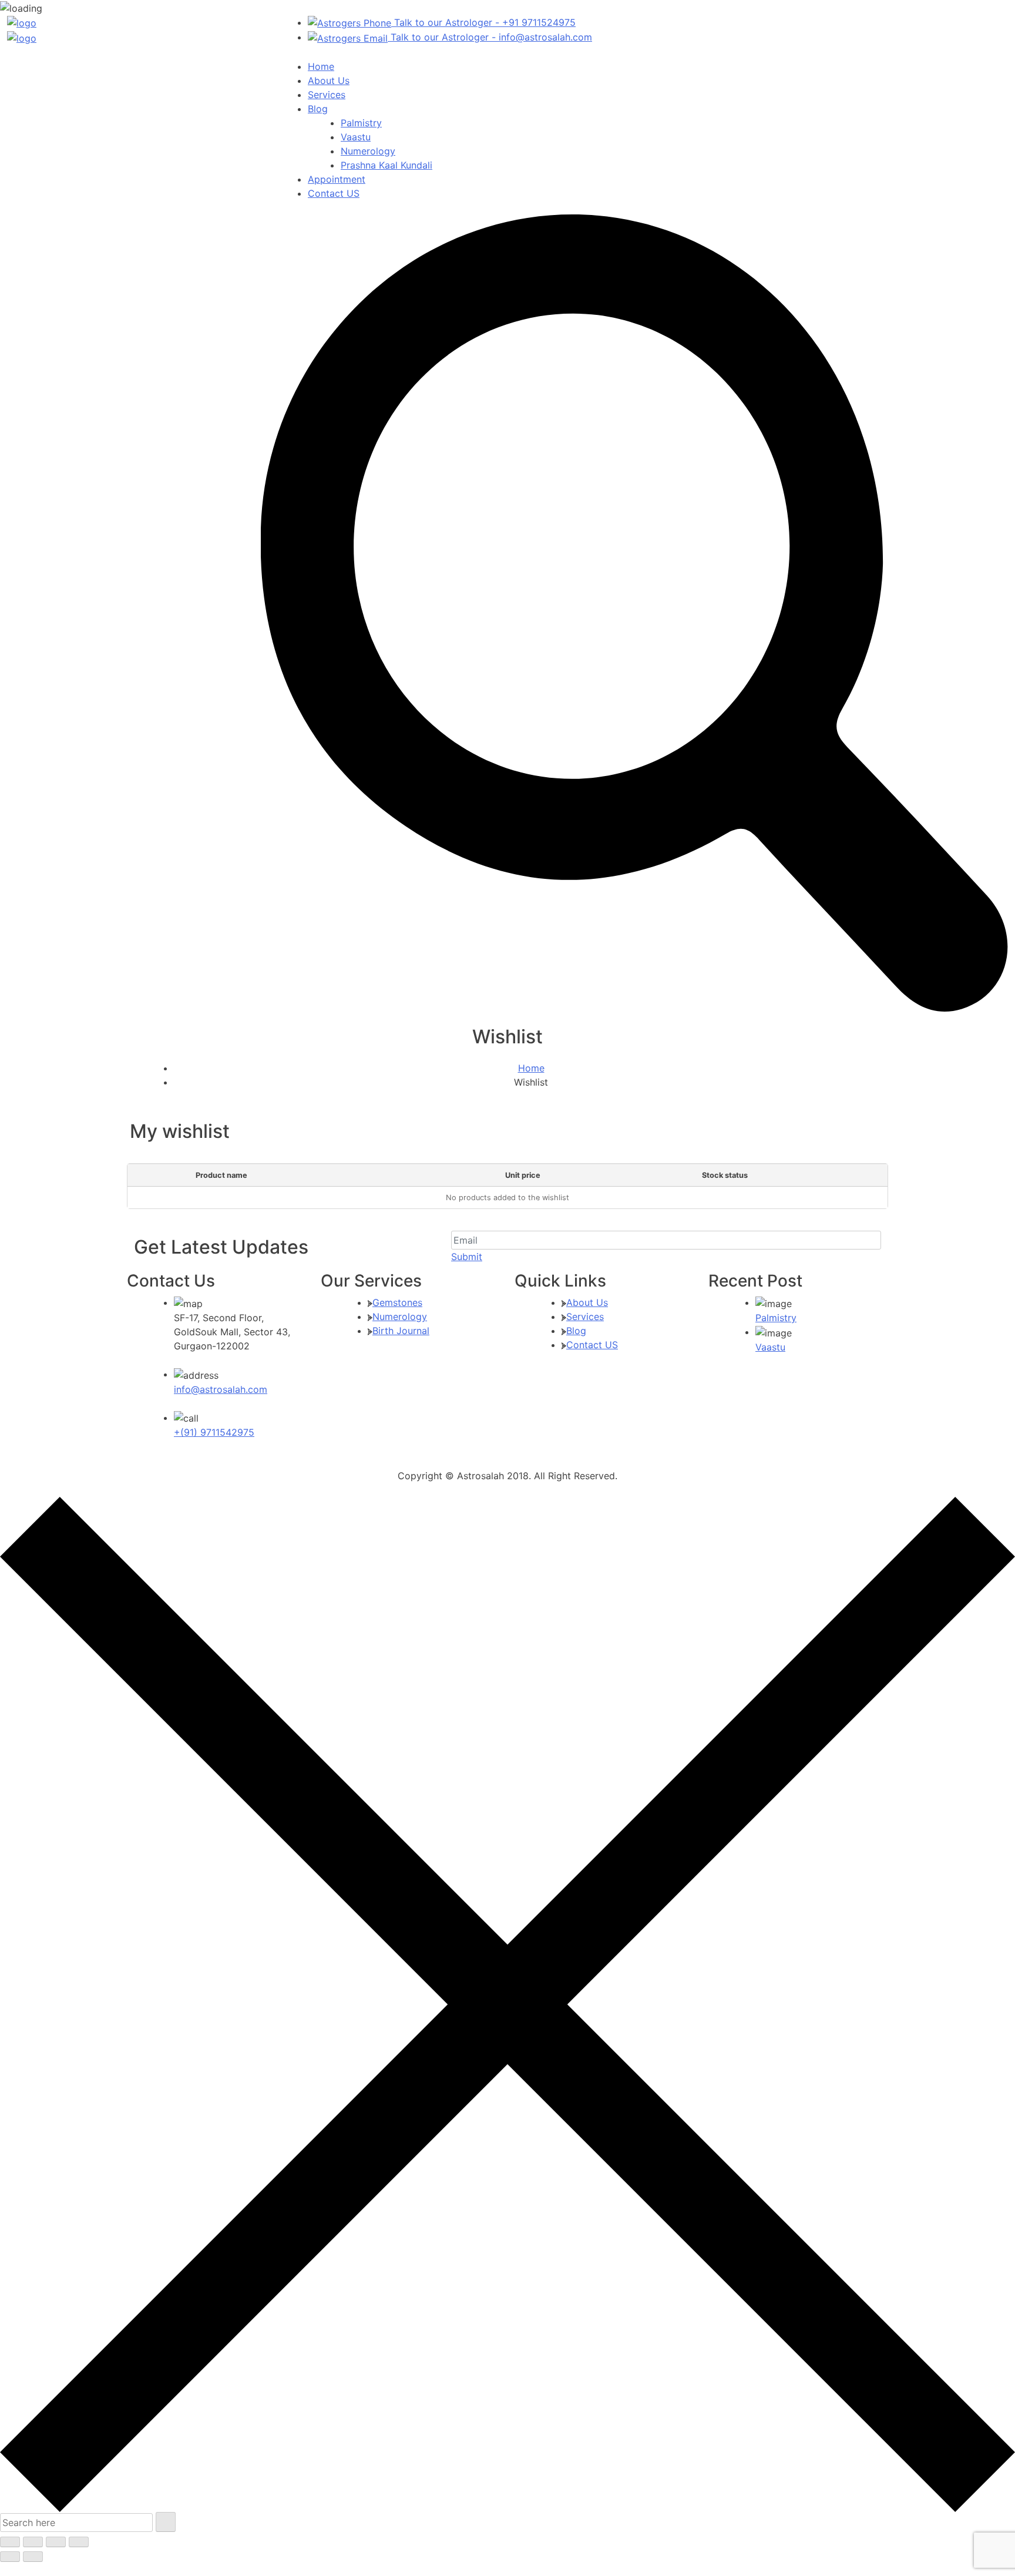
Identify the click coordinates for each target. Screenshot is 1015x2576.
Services (327, 95)
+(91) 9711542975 (214, 1432)
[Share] (56, 2542)
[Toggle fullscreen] (33, 2542)
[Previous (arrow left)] (10, 2557)
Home (321, 66)
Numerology (368, 151)
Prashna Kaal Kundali (386, 165)
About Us (329, 80)
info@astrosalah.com (221, 1389)
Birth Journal (401, 1331)
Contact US (334, 193)
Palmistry (361, 123)
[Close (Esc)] (79, 2542)
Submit (467, 1257)
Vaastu (356, 137)
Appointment (337, 179)
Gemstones (397, 1302)
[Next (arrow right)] (33, 2557)
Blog (318, 109)
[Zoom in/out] (10, 2542)
